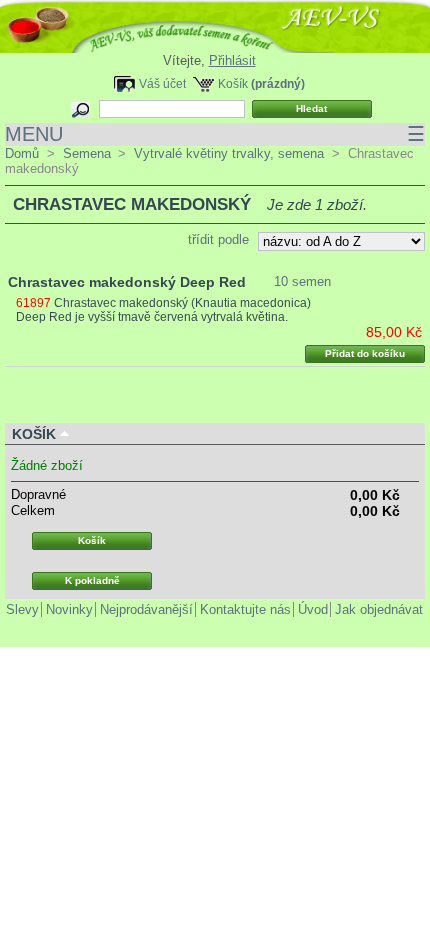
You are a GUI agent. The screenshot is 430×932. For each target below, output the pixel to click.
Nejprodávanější (146, 609)
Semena (87, 153)
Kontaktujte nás (245, 609)
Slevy (22, 609)
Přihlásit (232, 60)
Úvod (313, 609)
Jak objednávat (379, 609)
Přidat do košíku (365, 353)
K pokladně (92, 580)
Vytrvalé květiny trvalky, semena (229, 153)
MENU (215, 134)
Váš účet (162, 83)
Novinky (69, 609)
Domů (22, 153)
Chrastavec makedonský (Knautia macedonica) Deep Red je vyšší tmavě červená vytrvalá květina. (163, 310)
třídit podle (218, 239)
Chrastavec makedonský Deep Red (127, 282)
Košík (233, 83)
